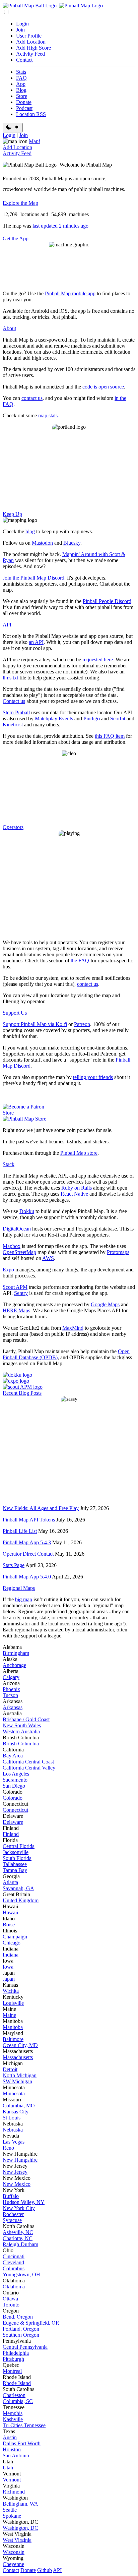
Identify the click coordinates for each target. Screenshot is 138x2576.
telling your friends (93, 1077)
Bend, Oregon (18, 2317)
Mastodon (42, 543)
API (7, 625)
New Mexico (17, 2184)
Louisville (13, 2003)
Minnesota (14, 2093)
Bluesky (72, 543)
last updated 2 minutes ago (60, 226)
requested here (98, 660)
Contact (24, 60)
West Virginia (17, 2540)
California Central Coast (28, 1762)
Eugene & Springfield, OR (31, 2323)
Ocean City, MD (20, 2045)
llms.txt (10, 678)
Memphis (13, 2413)
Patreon (82, 1024)
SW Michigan (17, 2081)
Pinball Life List (20, 1531)
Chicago (12, 1943)
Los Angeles (16, 1774)
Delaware (13, 1822)
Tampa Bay (15, 1870)
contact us (32, 398)
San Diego (14, 1786)
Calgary (11, 1677)
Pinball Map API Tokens (29, 1520)
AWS (48, 1258)
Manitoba (13, 2027)
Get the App (16, 238)
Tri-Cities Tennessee (24, 2425)
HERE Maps (16, 1310)
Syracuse (12, 2220)
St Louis (12, 2118)
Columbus (14, 2268)
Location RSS (31, 114)
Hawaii (10, 1912)
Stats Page (14, 1565)
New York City (19, 2208)
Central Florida (19, 1846)
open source (111, 387)
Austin (10, 2437)
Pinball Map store (79, 1153)
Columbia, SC (18, 2401)
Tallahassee (15, 1864)
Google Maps (105, 1304)
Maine (9, 2015)
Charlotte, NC (18, 2238)
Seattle (10, 2510)
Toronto (11, 2305)
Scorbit (118, 718)
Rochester (13, 2214)
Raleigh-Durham (20, 2244)
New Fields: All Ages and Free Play (41, 1508)
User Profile (29, 36)
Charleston (14, 2395)
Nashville (13, 2419)
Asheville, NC (18, 2232)
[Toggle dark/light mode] (13, 128)
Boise (9, 1925)
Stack (9, 1164)
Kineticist (13, 725)
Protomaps (118, 1252)
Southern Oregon (21, 2335)
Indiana (11, 1955)
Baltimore (13, 2039)
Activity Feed (30, 54)
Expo (8, 1270)
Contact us (14, 701)
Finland (11, 1834)
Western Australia (21, 1731)
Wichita (11, 1991)
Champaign (15, 1937)
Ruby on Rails (77, 1188)
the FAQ (80, 961)
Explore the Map (20, 203)
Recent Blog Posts (22, 1393)
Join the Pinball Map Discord (33, 578)
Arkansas (13, 1707)
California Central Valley (29, 1768)
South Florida (17, 1858)
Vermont (12, 2480)
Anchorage (14, 1665)
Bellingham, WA (20, 2504)
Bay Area (13, 1756)
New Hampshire (20, 2160)
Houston (12, 2449)
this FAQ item (110, 736)
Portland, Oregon (21, 2329)
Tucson (10, 1695)
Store (22, 96)
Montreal (12, 2371)
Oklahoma (14, 2287)
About (9, 328)
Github (45, 2570)
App (21, 84)
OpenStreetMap (19, 1252)
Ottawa (10, 2299)
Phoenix (11, 1689)
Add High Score (33, 48)
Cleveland (13, 2262)
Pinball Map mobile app (70, 293)
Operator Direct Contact (28, 1554)
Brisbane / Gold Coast (26, 1719)
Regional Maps (19, 1588)
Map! (34, 141)
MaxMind (73, 1328)
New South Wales (22, 1725)
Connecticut (15, 1810)
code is (90, 387)
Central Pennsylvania (25, 2347)
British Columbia (21, 1744)
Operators (13, 827)
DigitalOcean (17, 1229)
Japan (9, 1979)
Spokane (12, 2516)
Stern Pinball (16, 712)
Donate (24, 102)
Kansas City (16, 2112)
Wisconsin (14, 2552)
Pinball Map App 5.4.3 (27, 1542)
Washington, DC (20, 2528)
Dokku (27, 1211)
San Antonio (16, 2455)
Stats (21, 72)
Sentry (21, 1293)
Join (20, 30)
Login (22, 24)
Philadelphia (16, 2353)
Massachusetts (18, 2057)
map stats (48, 415)
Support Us (15, 1013)
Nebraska (13, 2130)
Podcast (24, 108)
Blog (21, 90)
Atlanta (10, 1882)
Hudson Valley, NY (24, 2202)
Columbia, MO (19, 2106)
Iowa (8, 1967)
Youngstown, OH (21, 2274)
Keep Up (12, 514)
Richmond (14, 2492)
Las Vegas (14, 2142)
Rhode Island (17, 2383)
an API (36, 642)
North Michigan (20, 2075)
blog (30, 531)
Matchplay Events (54, 718)
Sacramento (15, 1780)
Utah (8, 2468)
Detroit (10, 2069)
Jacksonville (16, 1852)
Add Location (31, 42)
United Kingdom (21, 1900)
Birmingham (16, 1653)
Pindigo (92, 718)
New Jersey (15, 2172)
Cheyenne (13, 2564)
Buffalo (11, 2196)
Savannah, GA (18, 1888)
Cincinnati (14, 2256)
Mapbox (12, 1246)
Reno (8, 2148)
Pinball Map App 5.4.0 (27, 1577)
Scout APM (15, 1287)
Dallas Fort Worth (22, 2443)
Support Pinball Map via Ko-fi (35, 1024)
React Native (74, 1194)
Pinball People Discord (107, 601)
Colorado (13, 1798)
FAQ (21, 78)
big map (24, 1599)
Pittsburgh (13, 2359)
